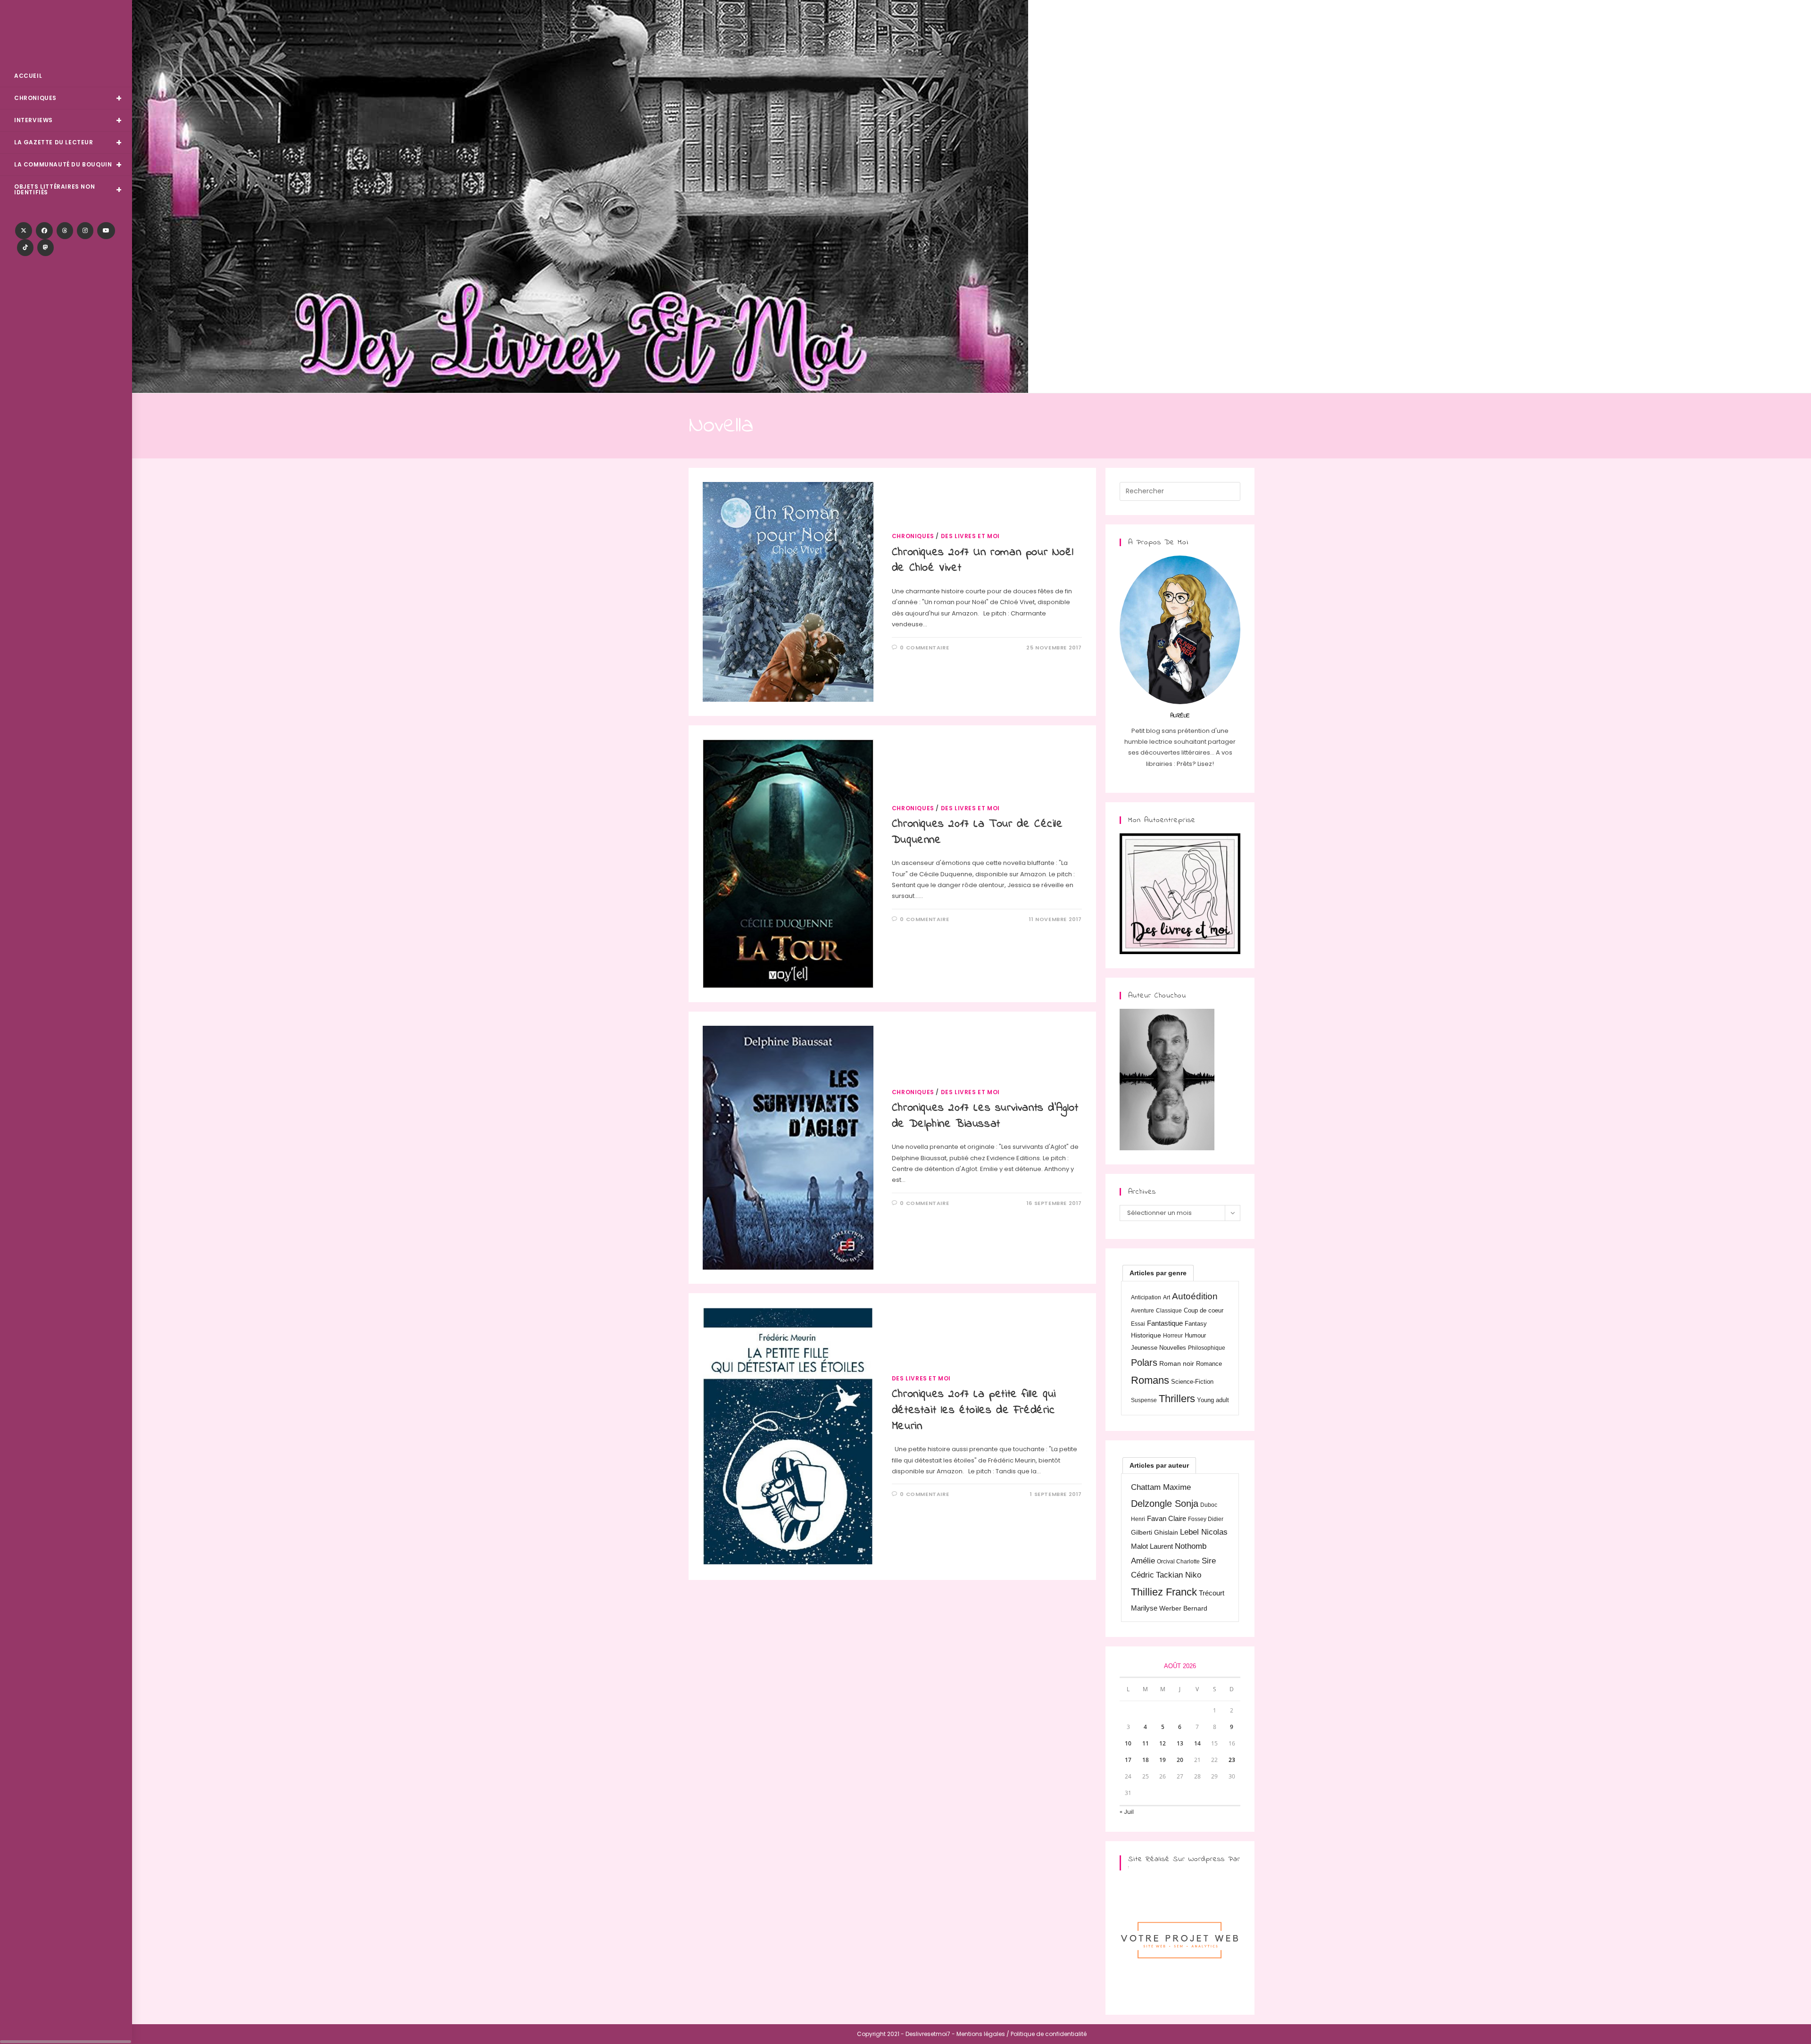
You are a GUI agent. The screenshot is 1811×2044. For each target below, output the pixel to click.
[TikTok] (25, 248)
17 (1128, 1760)
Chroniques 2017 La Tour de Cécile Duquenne (977, 832)
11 (1146, 1743)
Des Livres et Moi (66, 34)
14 (1197, 1743)
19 (1163, 1760)
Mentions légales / (983, 2034)
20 (1180, 1760)
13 (1180, 1743)
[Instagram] (85, 231)
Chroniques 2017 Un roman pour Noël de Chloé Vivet (983, 561)
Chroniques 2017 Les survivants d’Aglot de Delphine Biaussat (985, 1116)
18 (1146, 1760)
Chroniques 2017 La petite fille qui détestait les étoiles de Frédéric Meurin (974, 1410)
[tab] (1158, 1273)
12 (1163, 1743)
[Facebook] (44, 231)
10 (1128, 1743)
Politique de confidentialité (1049, 2034)
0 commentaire (924, 648)
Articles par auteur (1159, 1465)
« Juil (1127, 1812)
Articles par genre (1158, 1273)
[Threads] (65, 231)
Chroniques (913, 536)
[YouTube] (106, 231)
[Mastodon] (46, 248)
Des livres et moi (970, 536)
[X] (24, 231)
